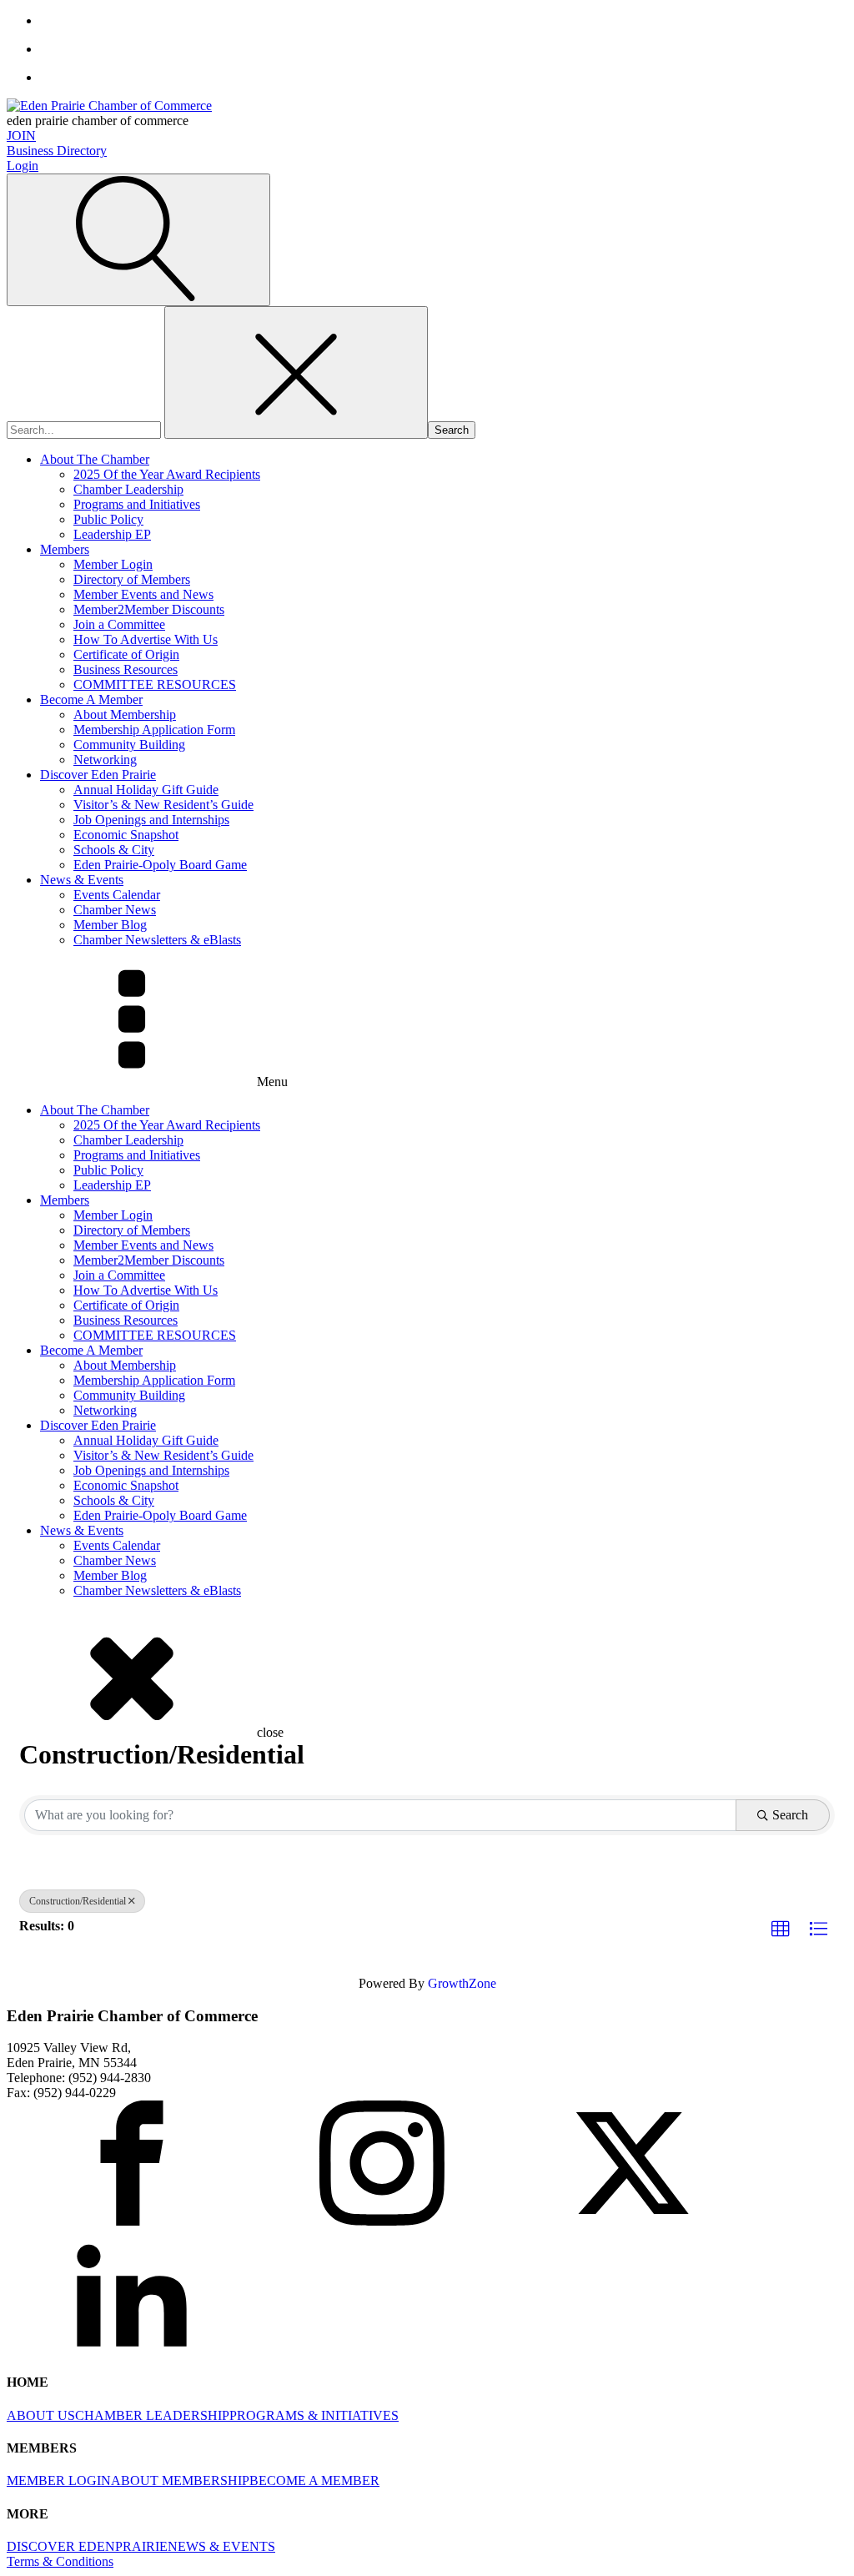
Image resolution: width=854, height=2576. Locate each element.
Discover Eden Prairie (98, 775)
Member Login (113, 564)
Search (790, 1815)
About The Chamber (95, 459)
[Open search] (138, 240)
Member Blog (110, 925)
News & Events (82, 880)
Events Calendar (117, 895)
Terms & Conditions (60, 2561)
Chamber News (115, 910)
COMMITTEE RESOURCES (155, 684)
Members (65, 549)
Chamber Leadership (128, 489)
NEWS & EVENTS (221, 2546)
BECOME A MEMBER (314, 2480)
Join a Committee (119, 624)
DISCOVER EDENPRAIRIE (87, 2546)
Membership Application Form (154, 730)
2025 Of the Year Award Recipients (167, 474)
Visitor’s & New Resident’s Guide (163, 805)
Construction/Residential (78, 1901)
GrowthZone (462, 1983)
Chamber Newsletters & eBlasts (157, 940)
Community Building (129, 745)
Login (23, 166)
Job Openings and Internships (151, 820)
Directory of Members (132, 579)
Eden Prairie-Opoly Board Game (160, 865)
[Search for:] (85, 429)
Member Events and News (143, 594)
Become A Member (91, 699)
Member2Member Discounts (149, 609)
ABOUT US (41, 2415)
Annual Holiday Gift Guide (146, 790)
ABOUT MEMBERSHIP (180, 2480)
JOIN (21, 136)
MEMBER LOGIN (59, 2480)
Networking (105, 760)
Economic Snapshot (126, 835)
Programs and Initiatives (137, 504)
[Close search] (296, 372)
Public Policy (108, 519)
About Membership (125, 714)
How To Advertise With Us (146, 639)
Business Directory (57, 151)
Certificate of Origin (126, 654)
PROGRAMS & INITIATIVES (314, 2415)
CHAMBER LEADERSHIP (152, 2415)
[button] (781, 1929)
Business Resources (126, 669)
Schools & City (114, 850)
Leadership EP (112, 534)
